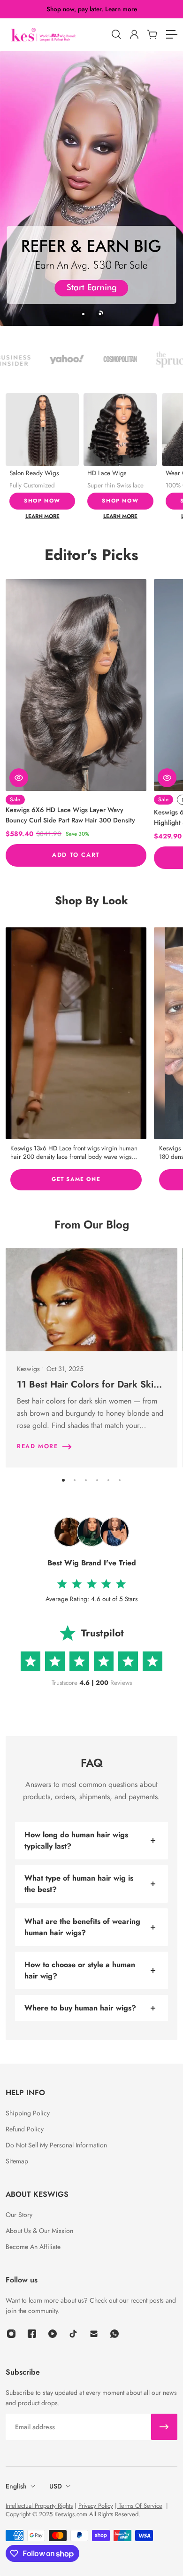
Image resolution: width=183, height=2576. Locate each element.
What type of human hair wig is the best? (79, 1884)
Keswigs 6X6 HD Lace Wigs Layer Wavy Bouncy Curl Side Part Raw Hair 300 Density (70, 815)
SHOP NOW (42, 501)
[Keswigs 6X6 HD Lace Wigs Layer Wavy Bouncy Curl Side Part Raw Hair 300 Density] (76, 685)
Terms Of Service (140, 2506)
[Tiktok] (73, 2334)
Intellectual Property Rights (39, 2506)
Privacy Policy (96, 2506)
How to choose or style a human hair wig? (80, 1970)
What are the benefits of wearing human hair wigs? (82, 1927)
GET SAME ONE (76, 1179)
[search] (116, 34)
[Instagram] (76, 1033)
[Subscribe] (164, 2427)
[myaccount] (134, 34)
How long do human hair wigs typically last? (76, 1840)
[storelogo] (56, 35)
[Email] (94, 2334)
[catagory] (171, 34)
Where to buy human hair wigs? (80, 2008)
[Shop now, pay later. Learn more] (92, 9)
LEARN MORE (42, 516)
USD (56, 2486)
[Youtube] (53, 2334)
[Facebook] (32, 2334)
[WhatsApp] (114, 2334)
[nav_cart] (152, 34)
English (16, 2486)
